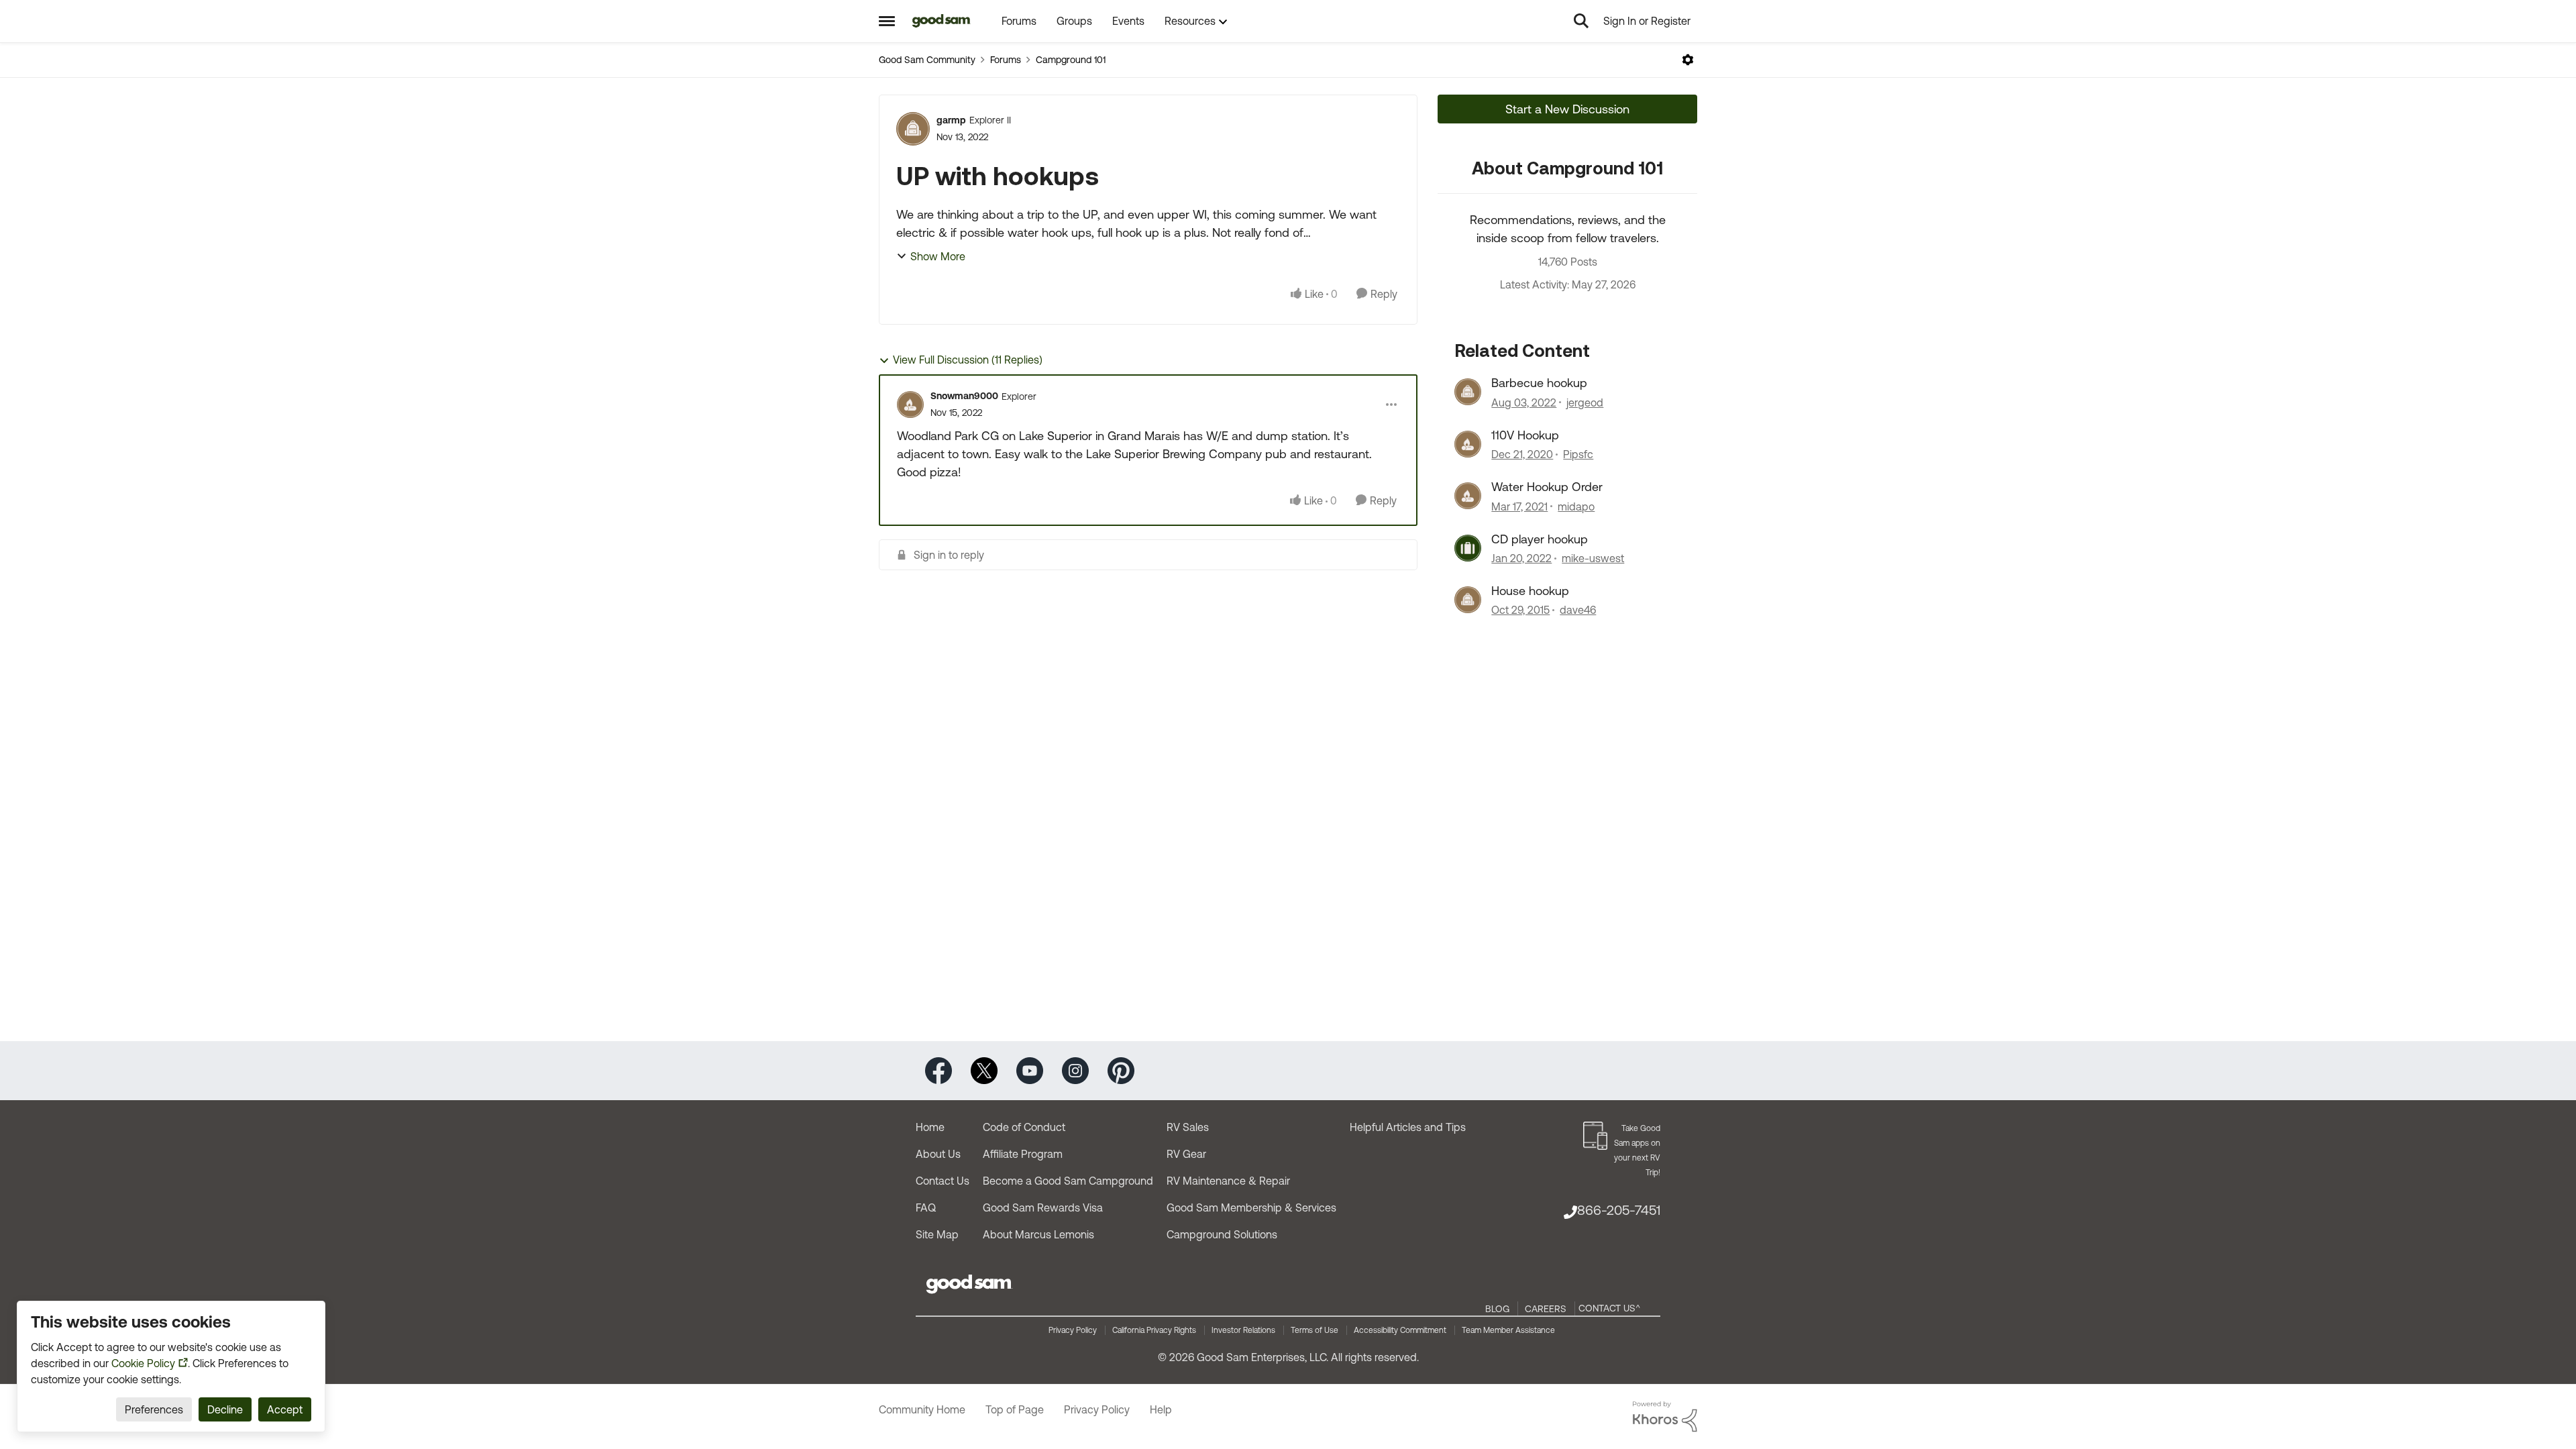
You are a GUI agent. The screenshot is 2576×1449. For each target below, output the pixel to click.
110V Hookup (1525, 435)
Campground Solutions (1222, 1234)
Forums (1006, 60)
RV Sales (1188, 1127)
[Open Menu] (1688, 60)
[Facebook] (938, 1070)
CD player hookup (1540, 539)
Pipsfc (1578, 454)
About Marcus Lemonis (1038, 1234)
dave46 (1578, 610)
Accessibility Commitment (1400, 1330)
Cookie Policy (143, 1363)
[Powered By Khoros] (1665, 1417)
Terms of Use (1314, 1330)
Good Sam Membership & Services (1251, 1207)
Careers (1546, 1309)
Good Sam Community (927, 60)
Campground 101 (1071, 60)
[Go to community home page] (942, 21)
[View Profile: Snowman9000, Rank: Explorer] (910, 405)
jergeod (1585, 402)
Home (930, 1127)
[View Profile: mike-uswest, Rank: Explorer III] (1468, 548)
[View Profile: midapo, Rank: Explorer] (1468, 496)
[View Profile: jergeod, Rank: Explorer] (1468, 392)
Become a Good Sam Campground (1068, 1181)
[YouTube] (1030, 1070)
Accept (285, 1409)
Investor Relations (1243, 1330)
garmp (951, 120)
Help (1161, 1409)
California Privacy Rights (1154, 1330)
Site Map (937, 1234)
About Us (938, 1154)
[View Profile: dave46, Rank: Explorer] (1468, 600)
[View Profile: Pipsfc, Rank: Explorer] (1468, 444)
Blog (1497, 1309)
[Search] (1581, 21)
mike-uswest (1593, 558)
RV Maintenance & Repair (1228, 1181)
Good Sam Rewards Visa (1043, 1207)
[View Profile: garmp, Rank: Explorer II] (913, 129)
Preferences (154, 1409)
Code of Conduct (1024, 1127)
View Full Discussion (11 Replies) (968, 360)
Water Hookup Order (1547, 487)
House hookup (1530, 591)
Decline (225, 1409)
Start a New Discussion (1567, 109)
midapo (1576, 506)
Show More (938, 256)
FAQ (926, 1207)
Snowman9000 (964, 396)
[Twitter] (984, 1070)
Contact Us (943, 1181)
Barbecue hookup (1539, 383)
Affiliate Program (1023, 1154)
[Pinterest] (1121, 1070)
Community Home (922, 1409)
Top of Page (1015, 1409)
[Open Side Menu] (887, 21)
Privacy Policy (1073, 1330)
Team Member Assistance (1508, 1330)
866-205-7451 (1619, 1210)
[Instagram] (1075, 1070)
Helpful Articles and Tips (1408, 1127)
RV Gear (1186, 1154)
